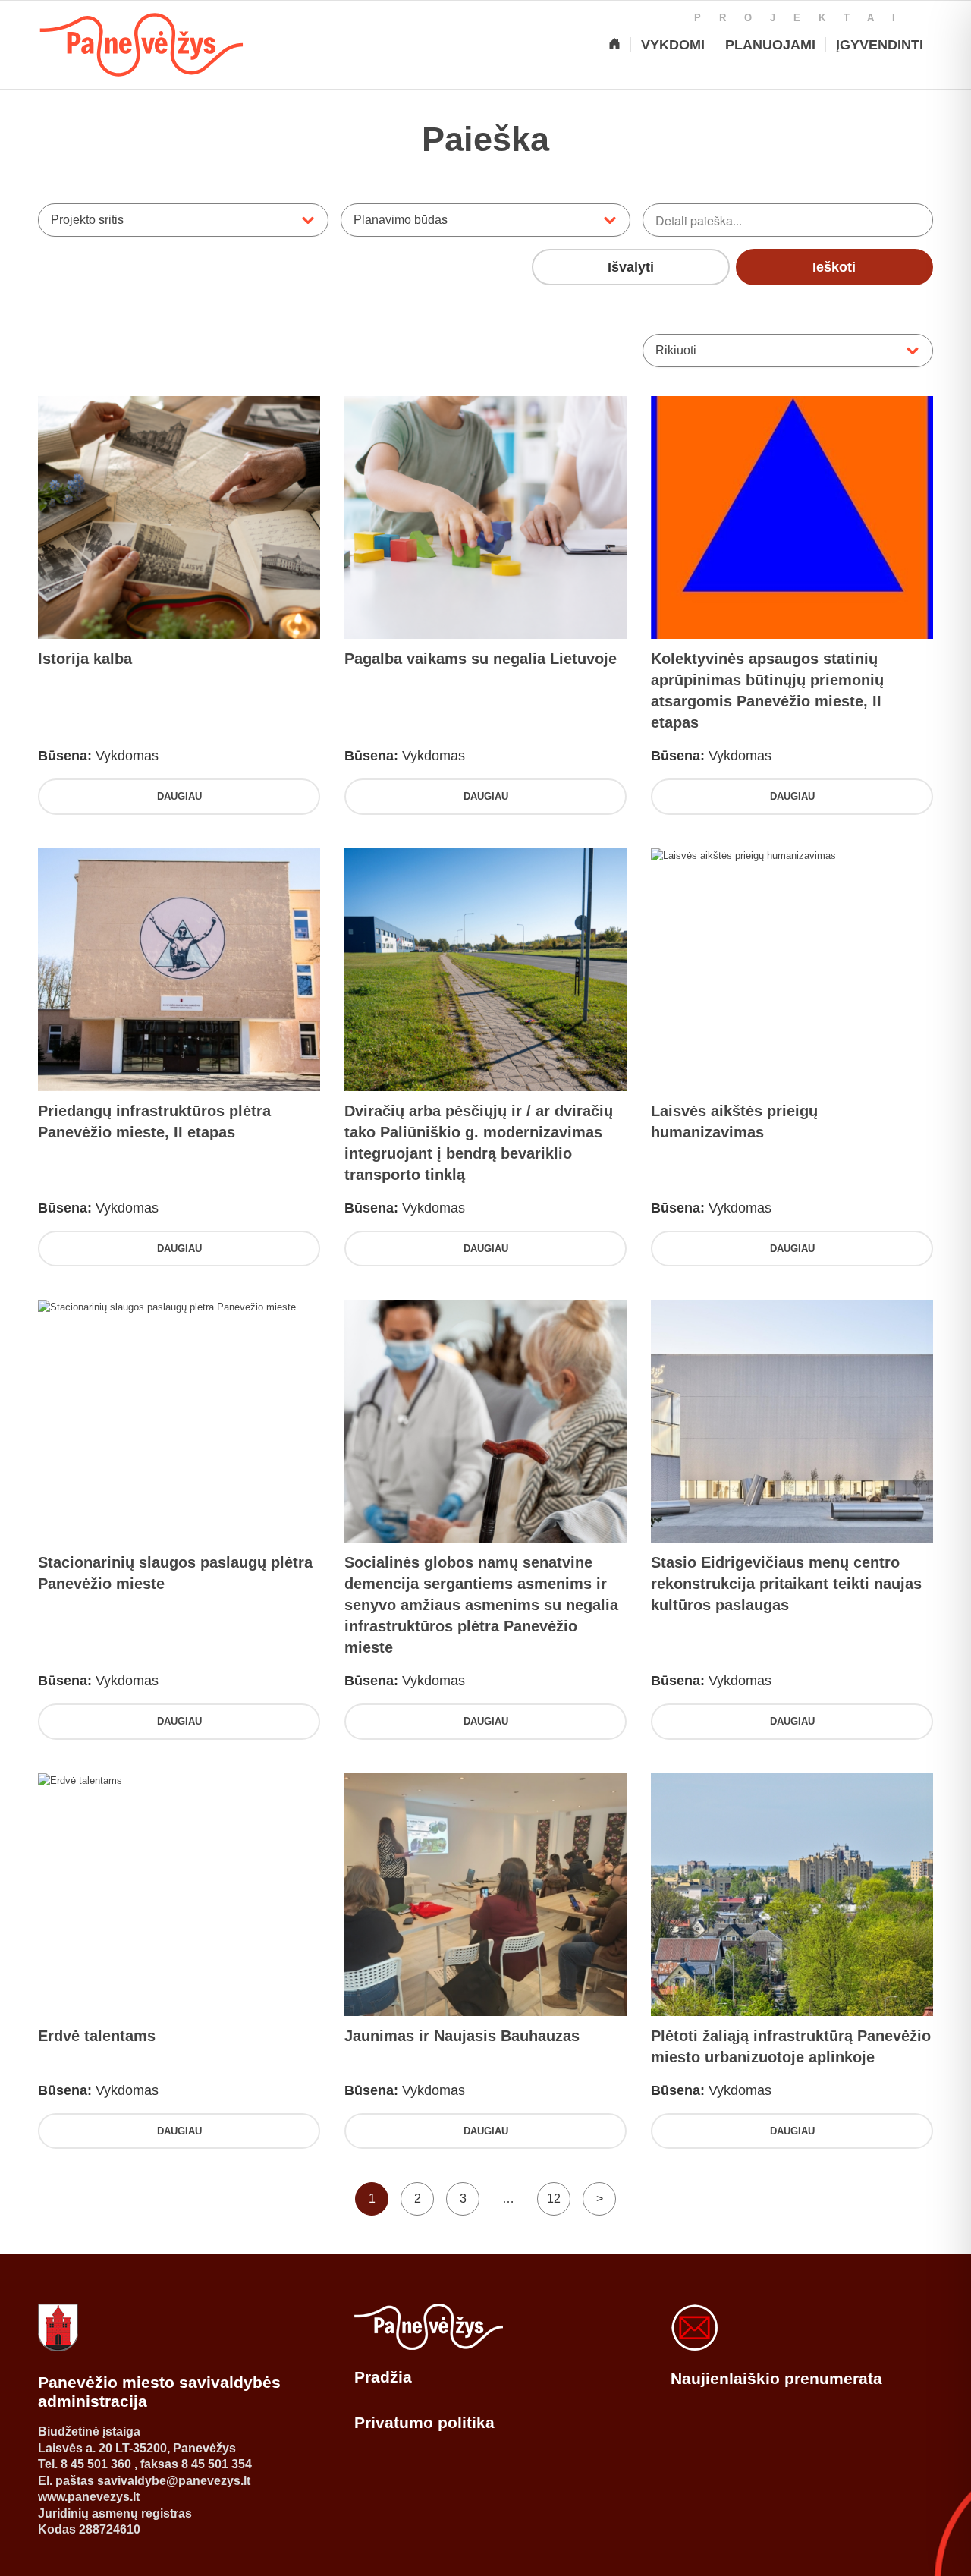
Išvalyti (631, 267)
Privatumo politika (424, 2422)
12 (554, 2199)
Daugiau (179, 796)
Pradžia (383, 2377)
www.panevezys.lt (89, 2497)
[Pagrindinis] (614, 45)
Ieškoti (834, 267)
